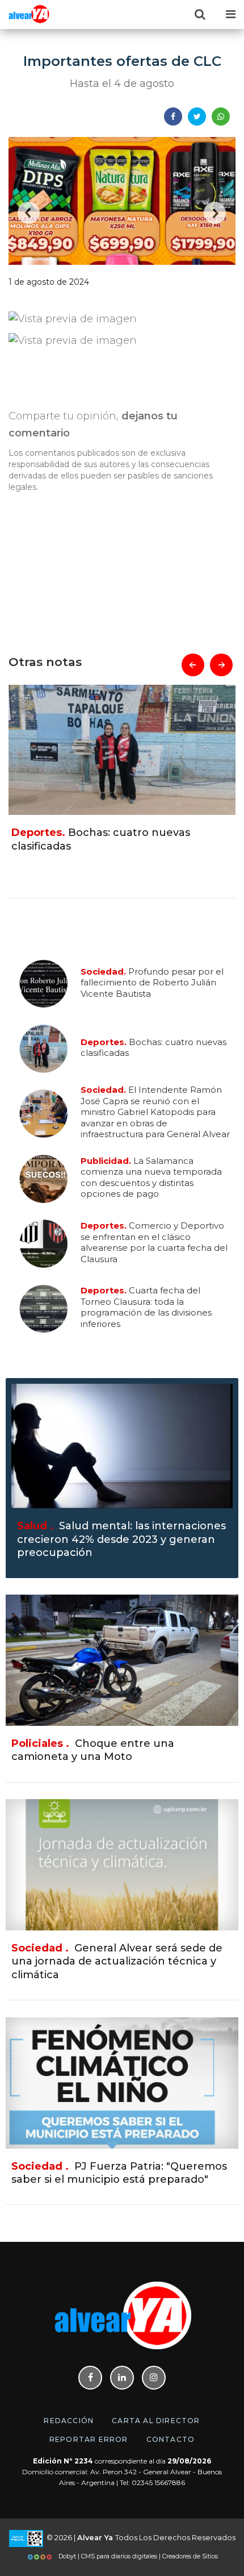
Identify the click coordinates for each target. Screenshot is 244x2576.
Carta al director (156, 2421)
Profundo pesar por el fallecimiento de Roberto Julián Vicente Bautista (152, 982)
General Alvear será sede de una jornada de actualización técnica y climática (117, 1961)
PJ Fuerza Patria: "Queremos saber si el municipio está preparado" (119, 2173)
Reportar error (89, 2439)
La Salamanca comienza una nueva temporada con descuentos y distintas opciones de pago (151, 1177)
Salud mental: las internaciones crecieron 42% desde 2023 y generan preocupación (121, 1539)
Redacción (69, 2421)
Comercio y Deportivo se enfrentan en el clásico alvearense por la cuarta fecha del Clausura (154, 1242)
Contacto (171, 2439)
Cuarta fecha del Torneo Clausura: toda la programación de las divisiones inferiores (146, 1307)
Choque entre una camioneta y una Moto (93, 1750)
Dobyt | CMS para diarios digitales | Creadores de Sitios (137, 2556)
